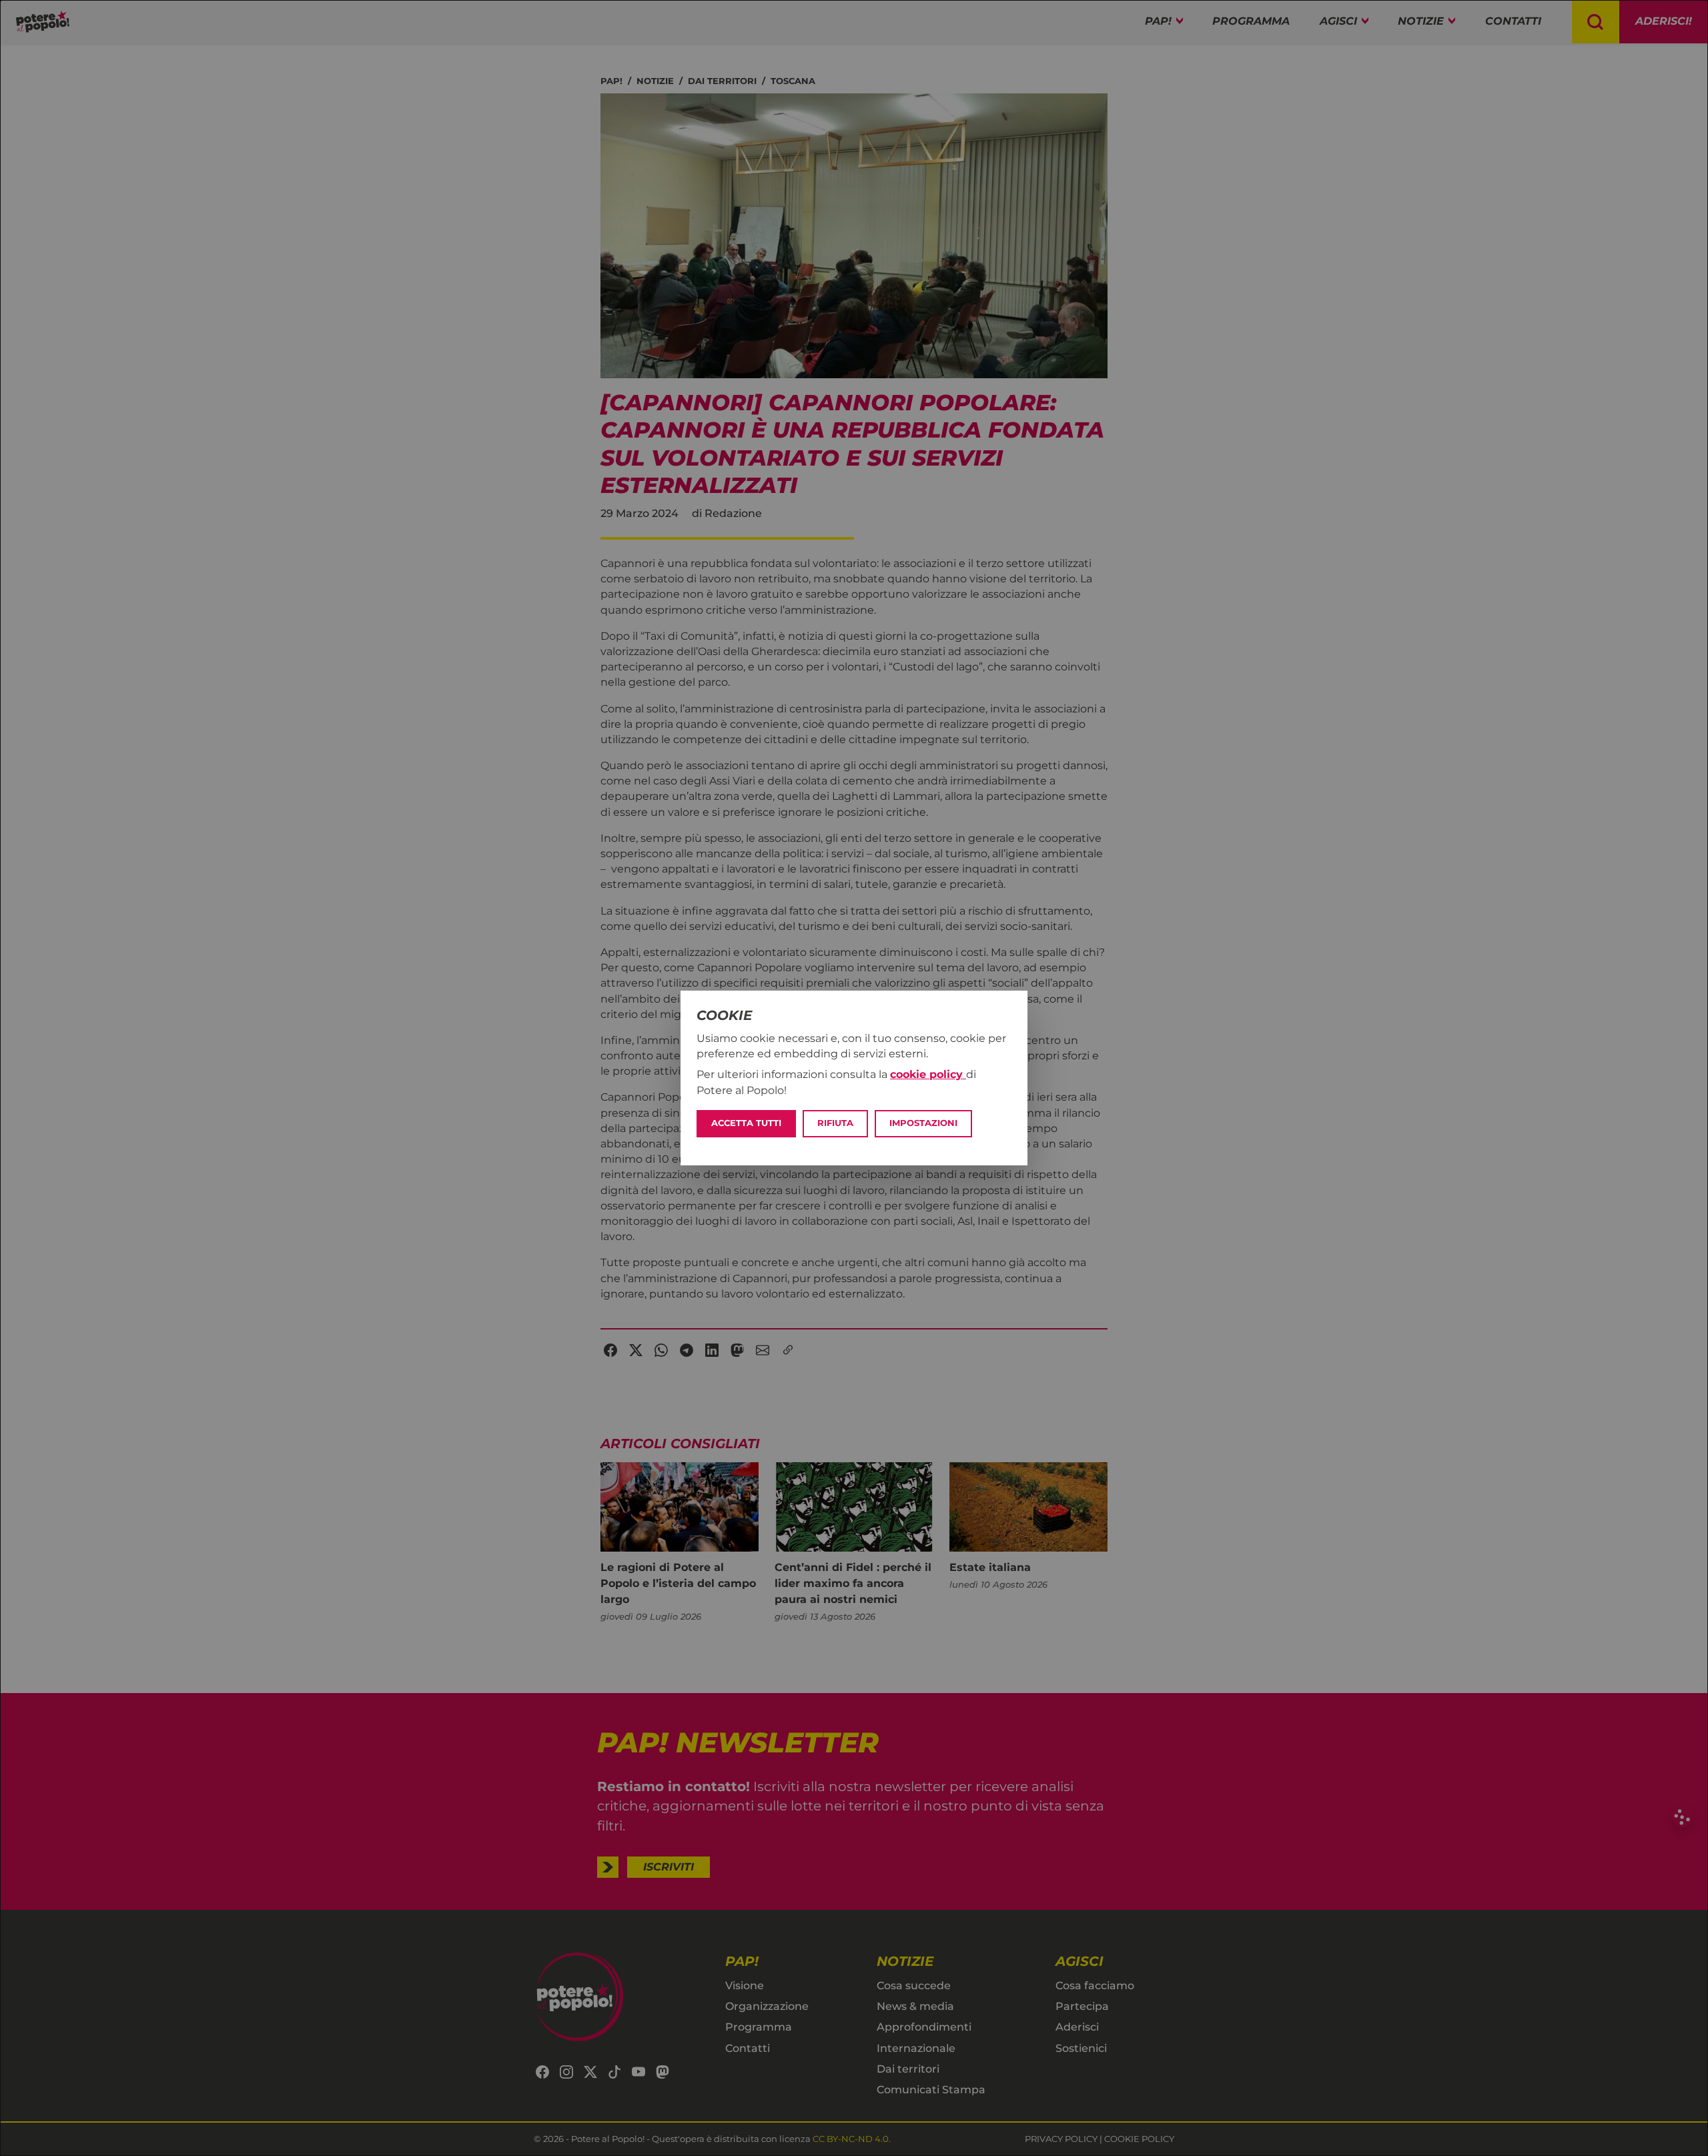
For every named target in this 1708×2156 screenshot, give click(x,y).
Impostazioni (923, 1123)
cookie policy (928, 1074)
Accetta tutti (746, 1123)
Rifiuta (835, 1123)
